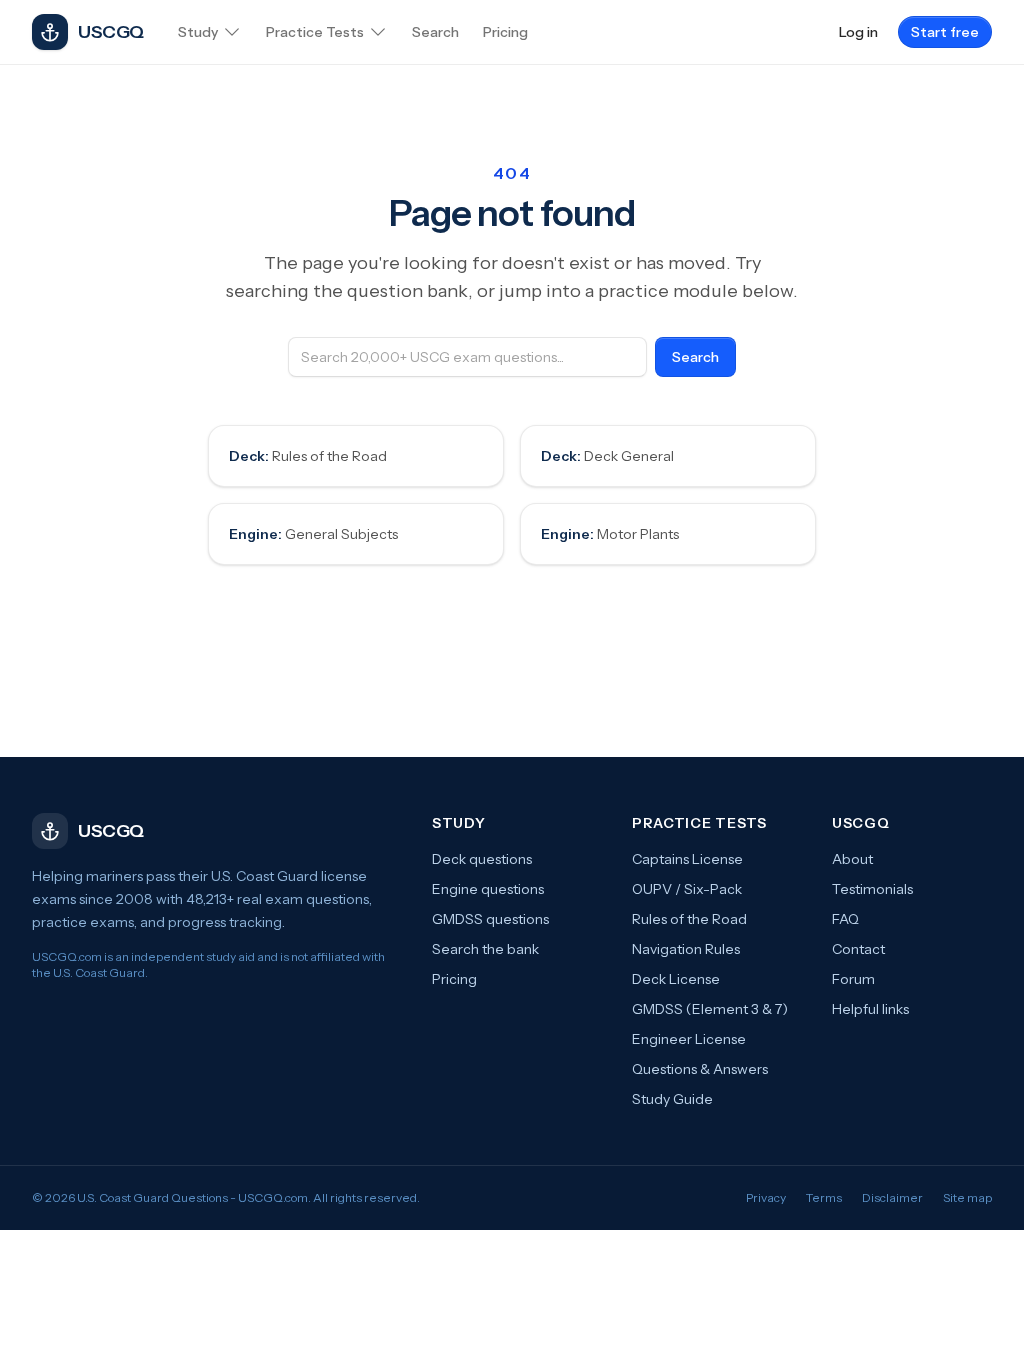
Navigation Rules (686, 949)
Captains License (687, 859)
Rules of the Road (308, 456)
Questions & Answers (700, 1069)
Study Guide (672, 1099)
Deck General (607, 456)
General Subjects (313, 534)
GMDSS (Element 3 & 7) (710, 1009)
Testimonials (872, 889)
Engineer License (689, 1039)
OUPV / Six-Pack (687, 889)
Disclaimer (892, 1197)
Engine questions (488, 889)
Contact (858, 949)
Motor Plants (610, 534)
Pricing (454, 979)
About (852, 859)
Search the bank (485, 949)
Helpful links (870, 1009)
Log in (858, 32)
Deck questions (482, 859)
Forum (853, 979)
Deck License (676, 979)
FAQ (845, 919)
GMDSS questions (490, 919)
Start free (945, 32)
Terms (824, 1197)
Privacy (766, 1197)
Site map (967, 1197)
